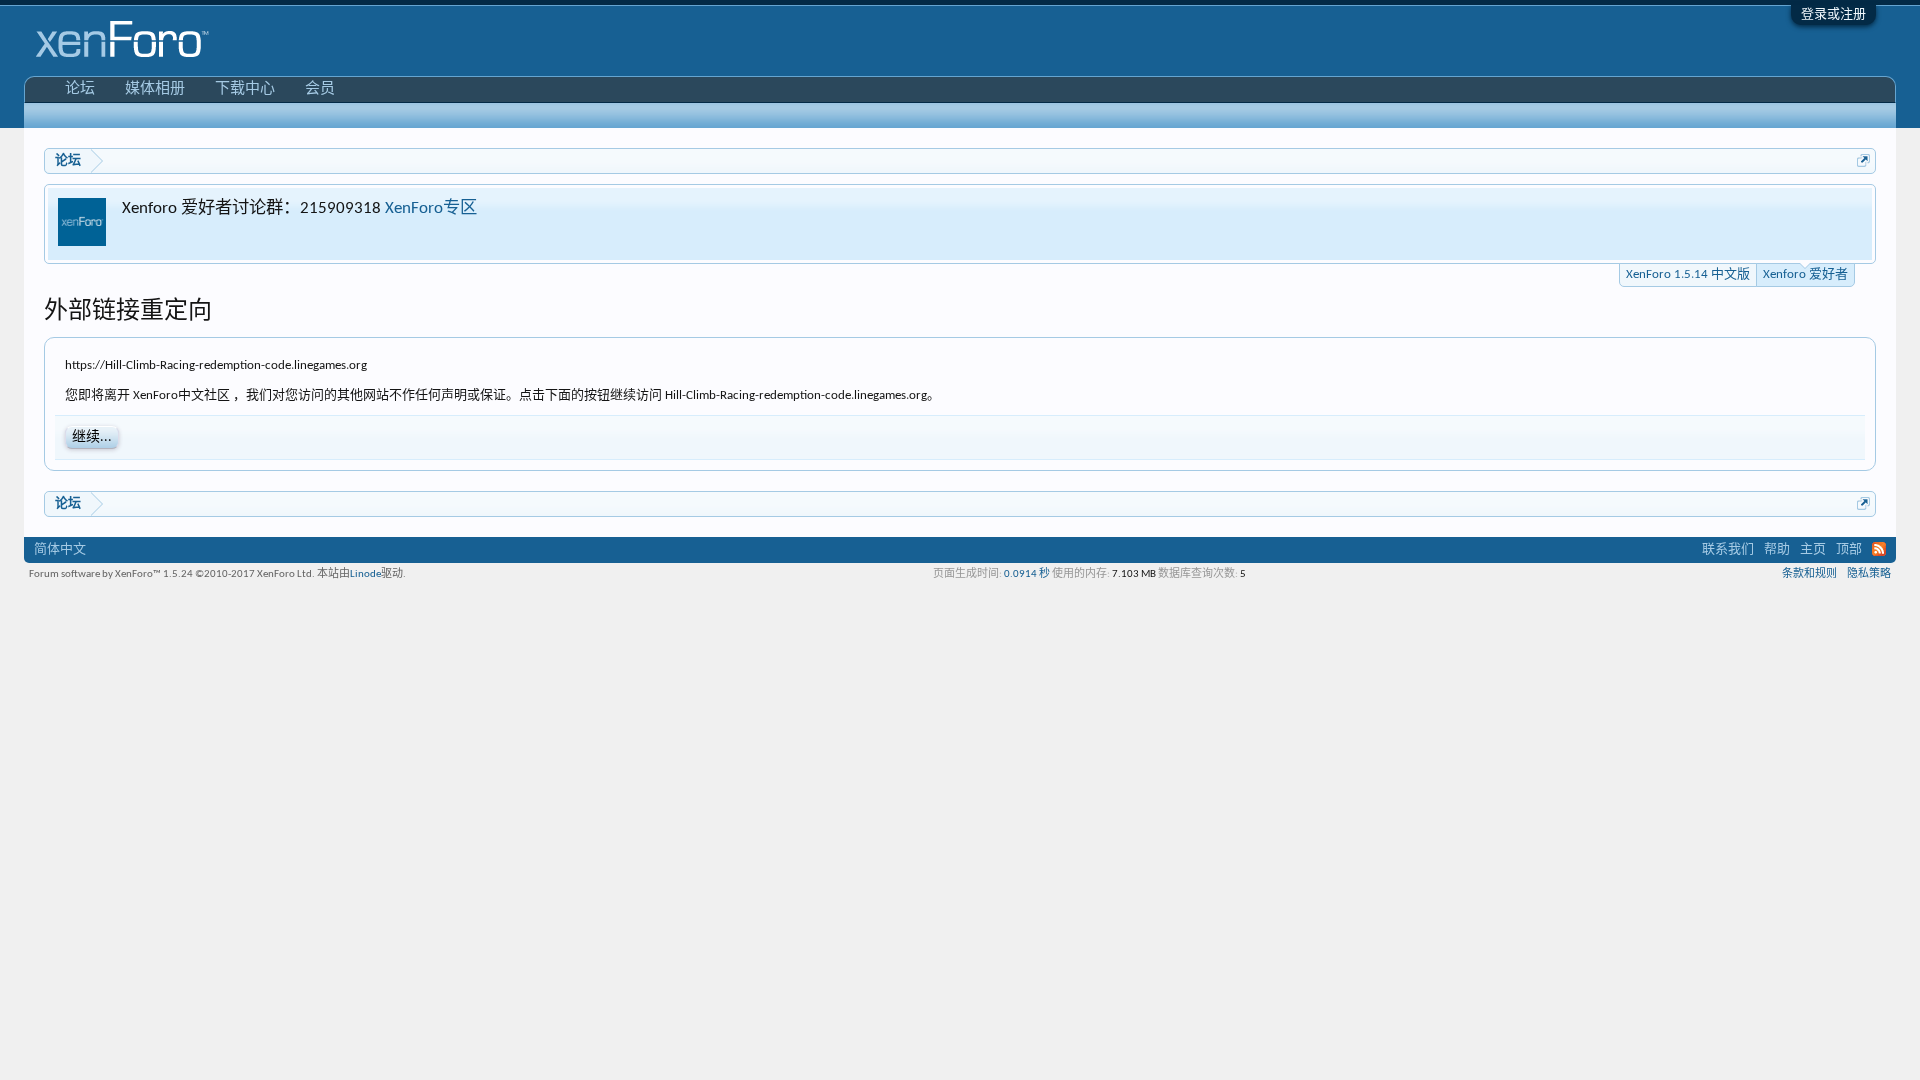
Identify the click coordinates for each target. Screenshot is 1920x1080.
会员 (320, 89)
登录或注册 (1833, 14)
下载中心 (245, 89)
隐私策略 (1869, 574)
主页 (1813, 549)
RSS (1879, 549)
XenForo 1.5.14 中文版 (1688, 274)
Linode (365, 574)
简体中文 (60, 549)
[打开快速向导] (1863, 160)
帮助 (1777, 549)
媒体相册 (155, 89)
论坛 (80, 89)
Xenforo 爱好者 (1805, 274)
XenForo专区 (431, 208)
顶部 (1849, 549)
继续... (92, 437)
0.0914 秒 (1027, 574)
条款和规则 (1809, 574)
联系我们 (1728, 549)
